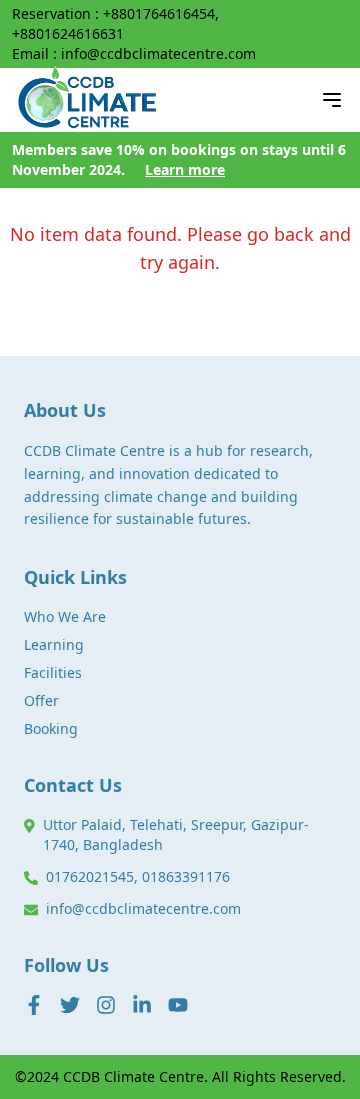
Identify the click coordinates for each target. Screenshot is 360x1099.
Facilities (53, 672)
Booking (51, 728)
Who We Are (65, 616)
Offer (41, 700)
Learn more (185, 169)
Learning (54, 644)
